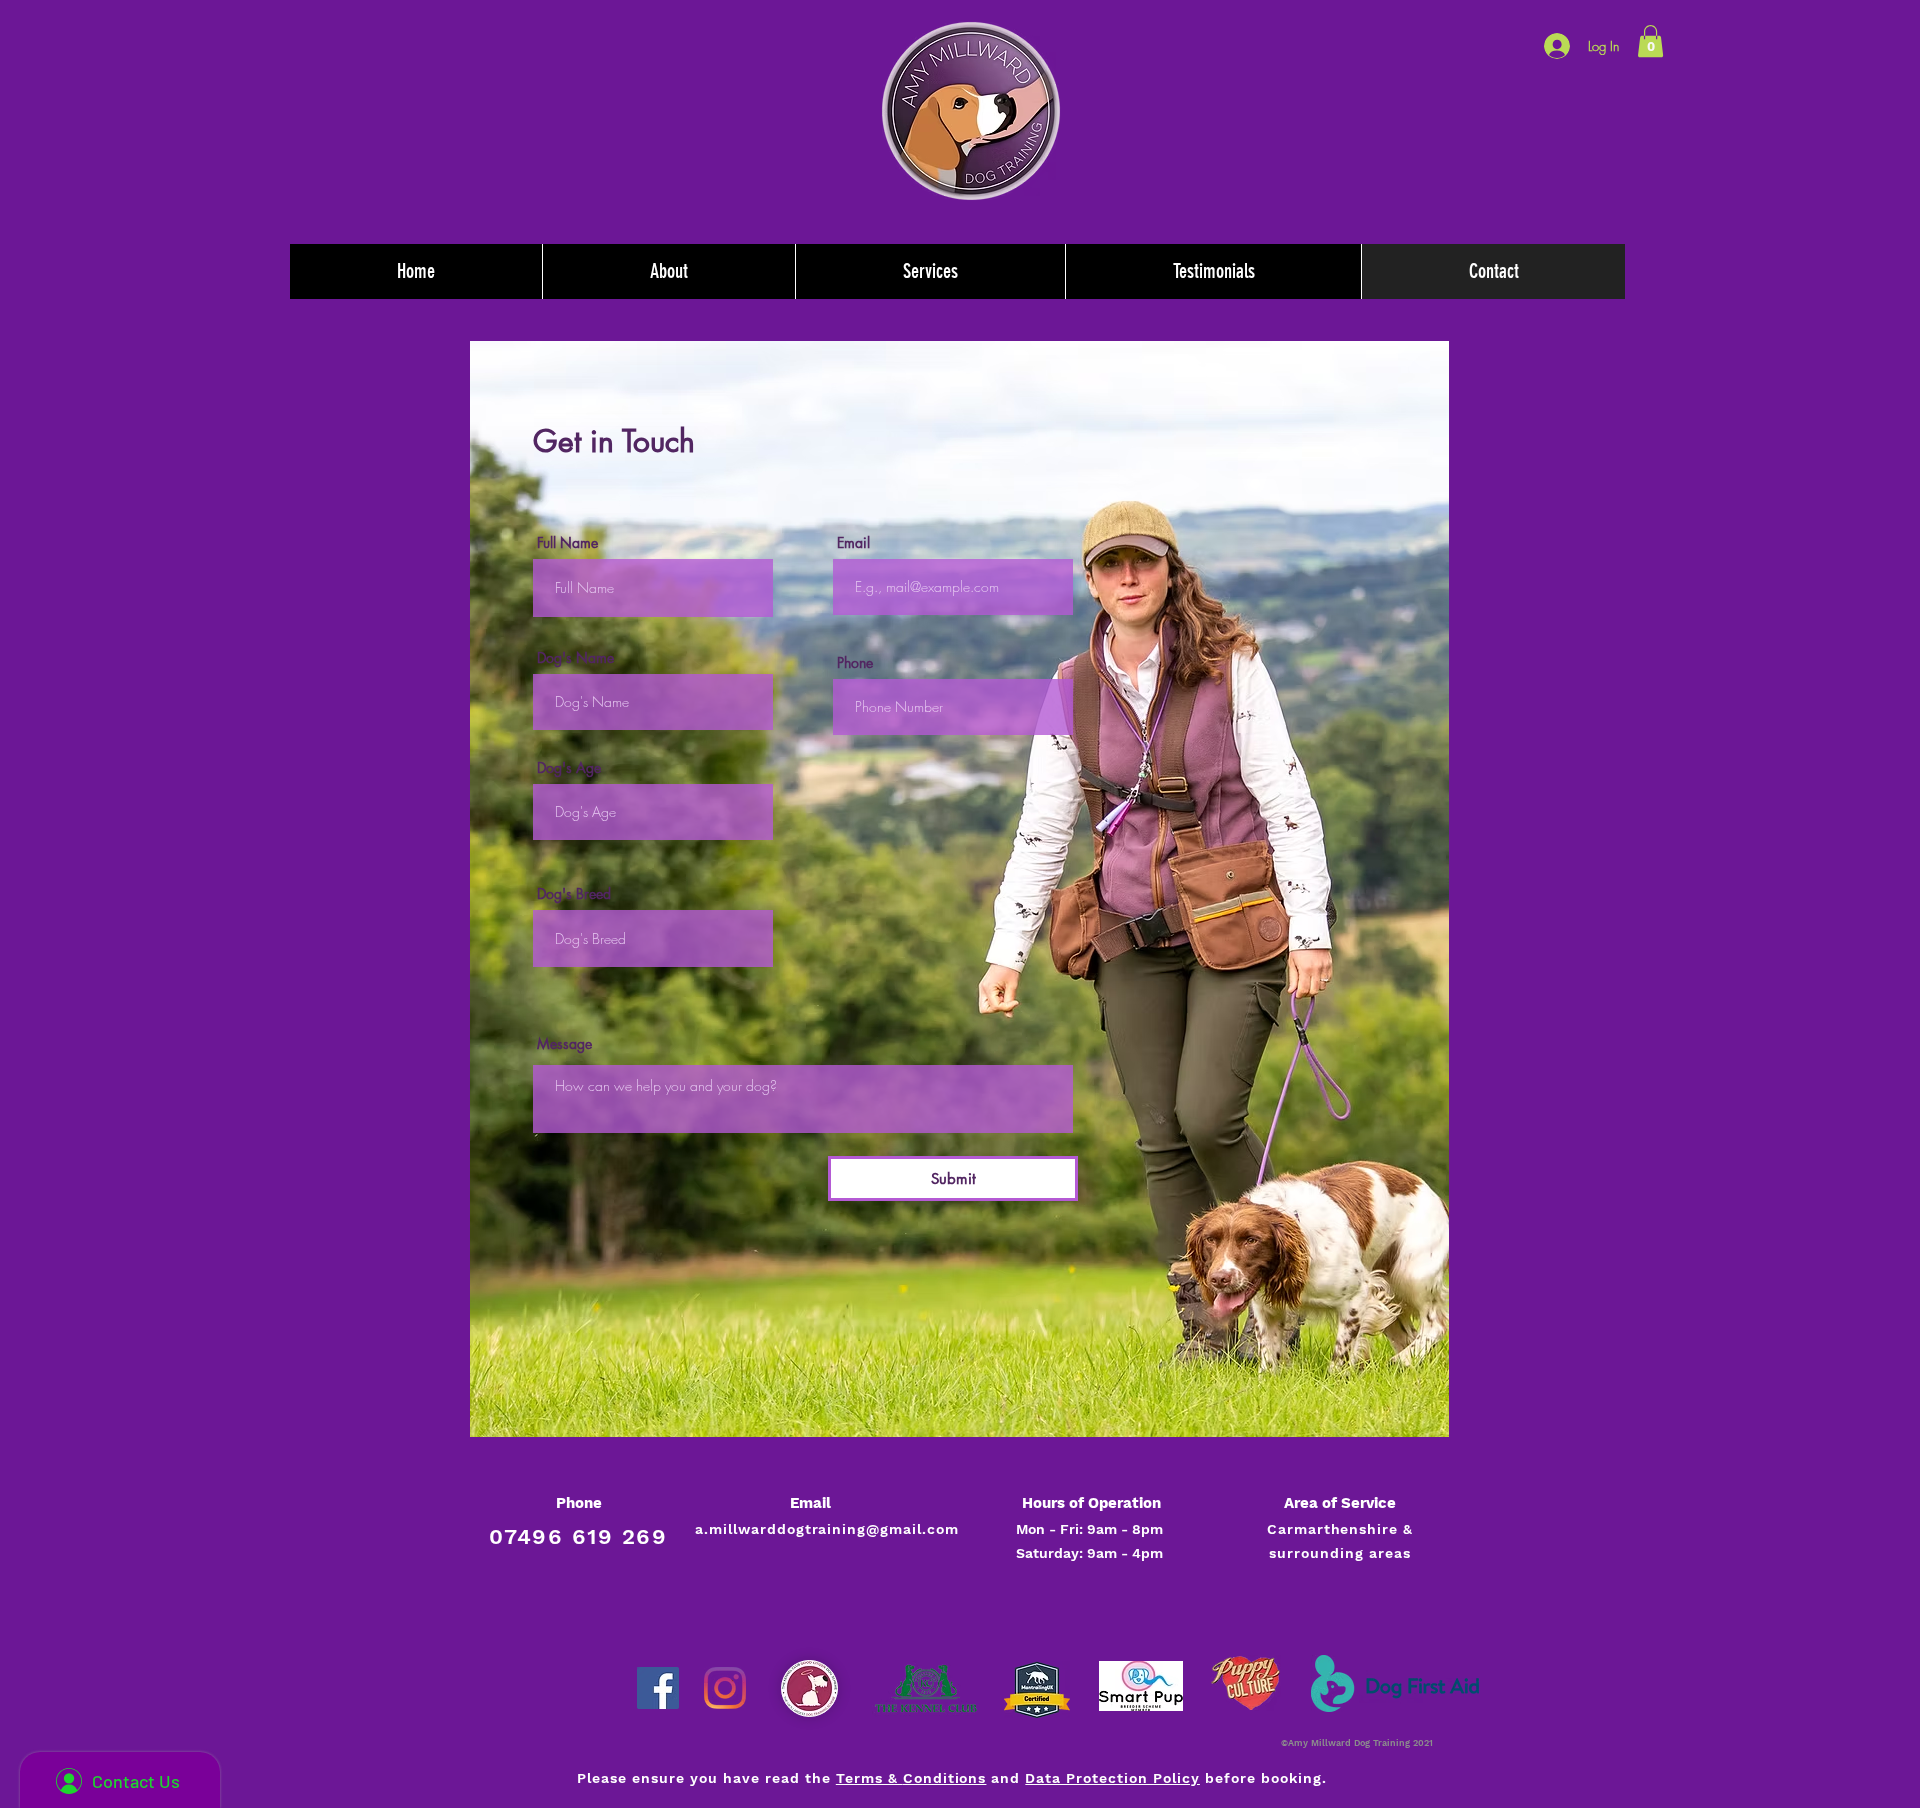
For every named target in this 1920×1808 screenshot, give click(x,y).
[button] (1650, 41)
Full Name (567, 543)
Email (853, 543)
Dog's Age (569, 768)
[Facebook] (658, 1688)
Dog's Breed (574, 894)
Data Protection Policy (1112, 1778)
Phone (855, 663)
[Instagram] (725, 1688)
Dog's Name (575, 658)
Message (564, 1044)
